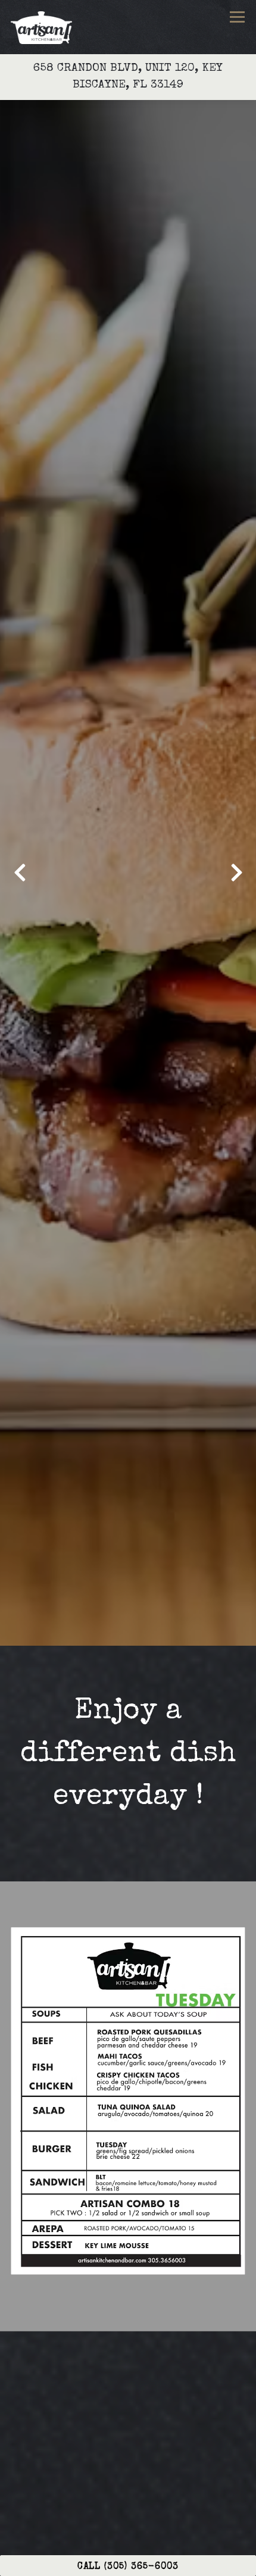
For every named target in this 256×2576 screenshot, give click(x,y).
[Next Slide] (236, 873)
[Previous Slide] (20, 873)
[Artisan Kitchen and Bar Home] (44, 27)
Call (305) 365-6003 (128, 2567)
